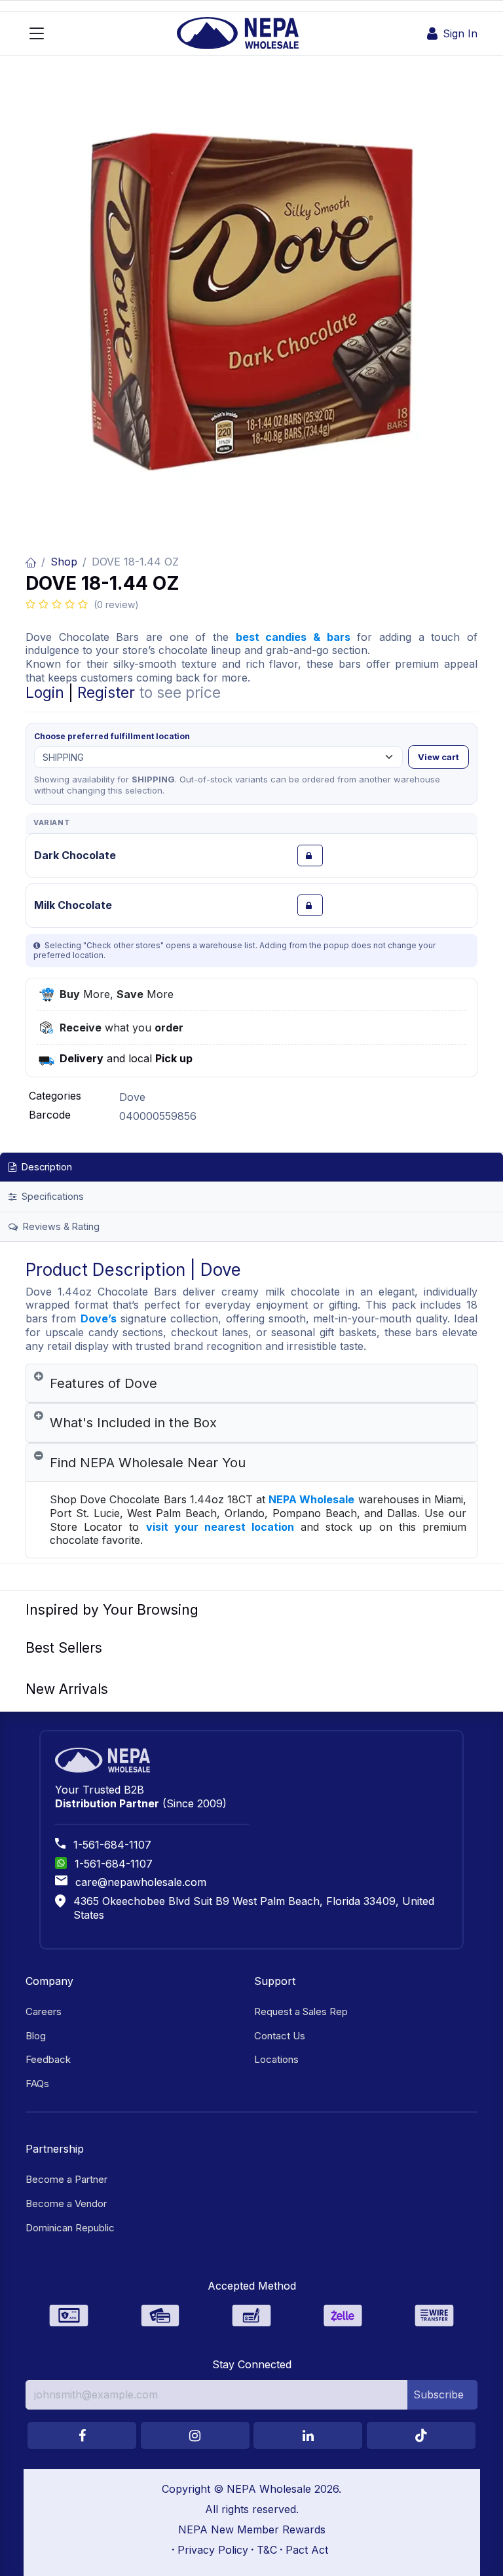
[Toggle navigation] (37, 33)
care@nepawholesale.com (141, 1882)
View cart (438, 757)
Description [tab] (46, 1167)
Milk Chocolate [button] (73, 905)
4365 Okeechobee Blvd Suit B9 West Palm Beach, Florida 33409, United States (254, 1908)
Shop (64, 562)
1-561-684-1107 (112, 1845)
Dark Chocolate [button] (75, 855)
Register (106, 692)
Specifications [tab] (51, 1196)
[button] (442, 2394)
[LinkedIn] (308, 2435)
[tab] (251, 1384)
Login (45, 692)
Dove (132, 1097)
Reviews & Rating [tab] (60, 1226)
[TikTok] (421, 2435)
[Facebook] (82, 2435)
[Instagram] (195, 2435)
